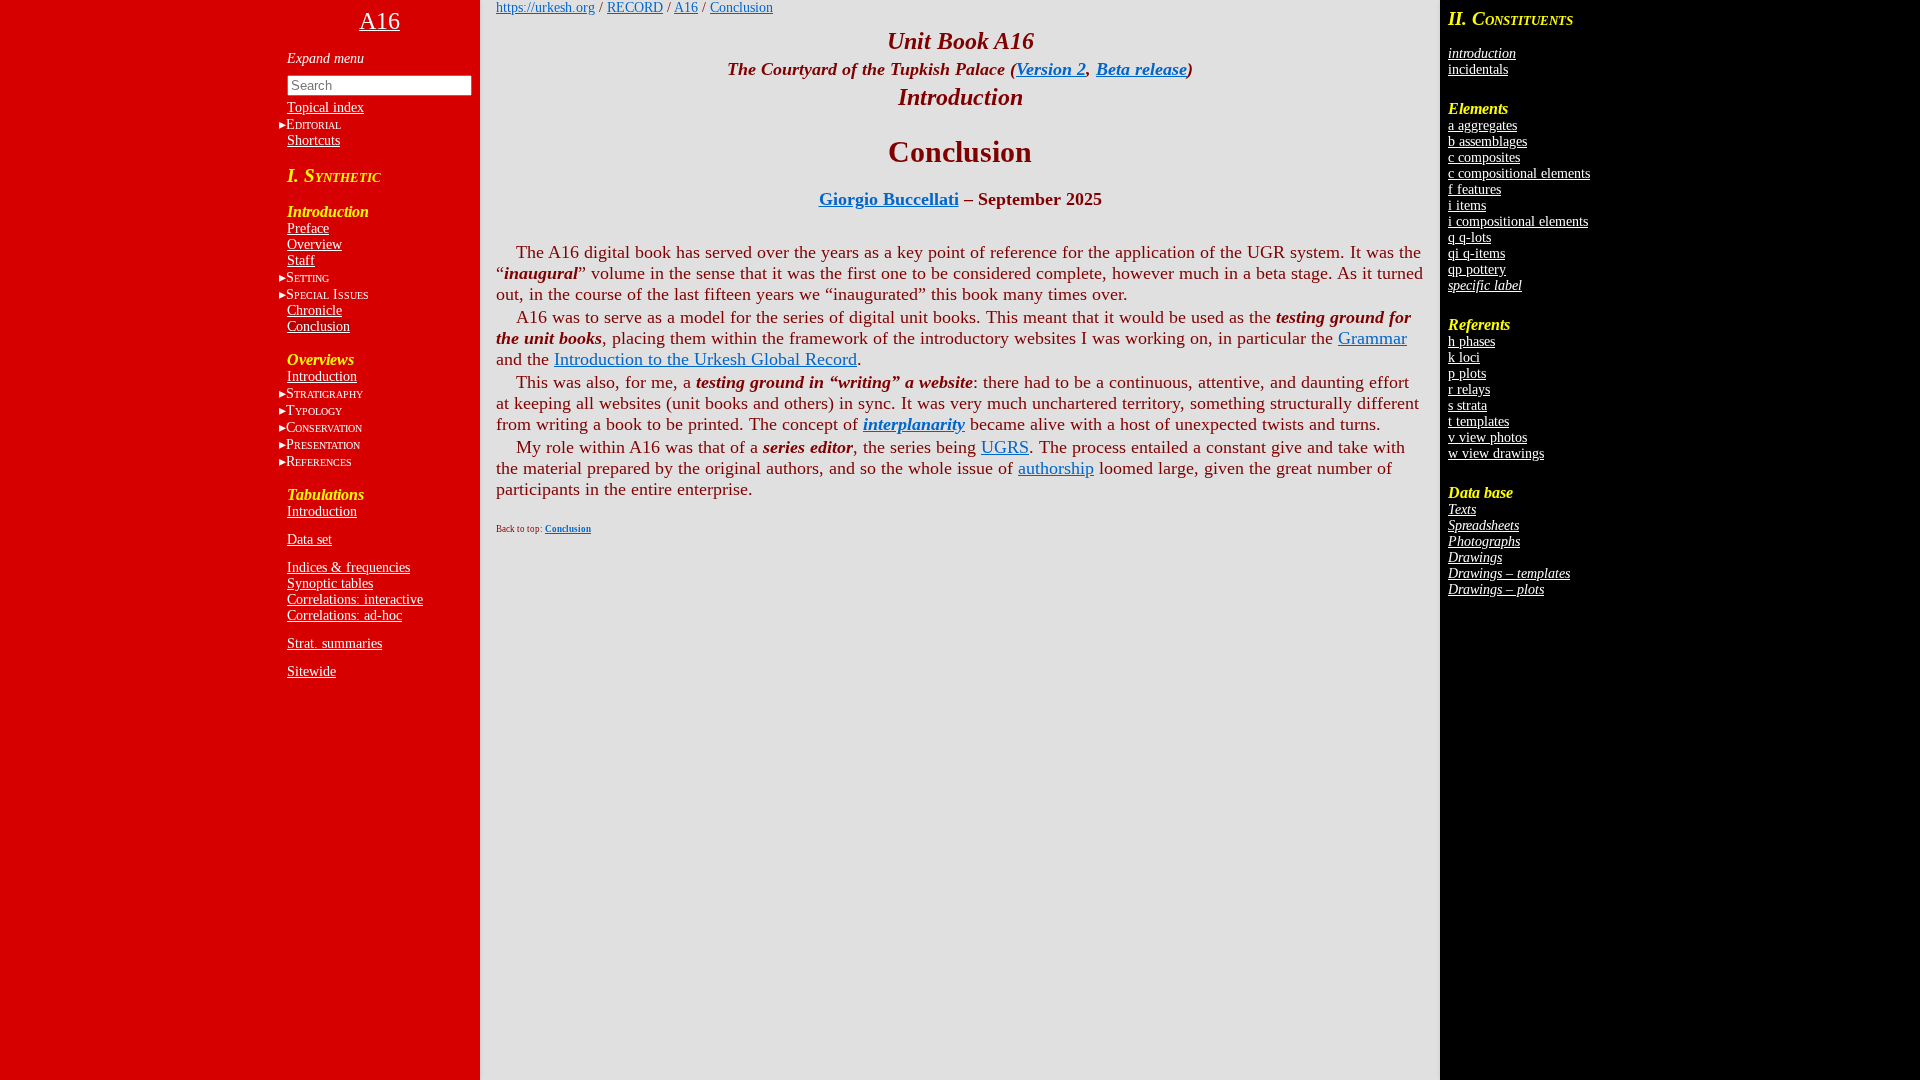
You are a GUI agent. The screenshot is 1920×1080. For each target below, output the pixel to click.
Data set (309, 539)
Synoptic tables (330, 583)
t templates (1478, 421)
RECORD (635, 7)
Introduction (322, 376)
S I (327, 294)
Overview (314, 244)
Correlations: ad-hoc (344, 615)
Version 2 (1051, 69)
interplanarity (914, 424)
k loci (1464, 357)
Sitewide (311, 671)
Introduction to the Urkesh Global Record (705, 359)
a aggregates (1482, 125)
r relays (1469, 389)
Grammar (1372, 338)
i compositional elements (1518, 221)
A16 (686, 7)
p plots (1467, 373)
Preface (308, 228)
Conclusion (318, 326)
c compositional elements (1519, 173)
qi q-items (1476, 253)
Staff (301, 260)
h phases (1471, 341)
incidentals (1478, 69)
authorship (1056, 468)
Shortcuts (313, 140)
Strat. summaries (334, 643)
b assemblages (1487, 141)
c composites (1484, 157)
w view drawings (1496, 453)
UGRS (1005, 447)
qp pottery (1477, 269)
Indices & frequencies (348, 567)
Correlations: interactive (355, 599)
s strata (1467, 405)
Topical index (325, 107)
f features (1474, 189)
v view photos (1487, 437)
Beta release (1141, 69)
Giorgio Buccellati (889, 199)
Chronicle (314, 310)
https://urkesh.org (545, 7)
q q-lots (1469, 237)
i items (1467, 205)
